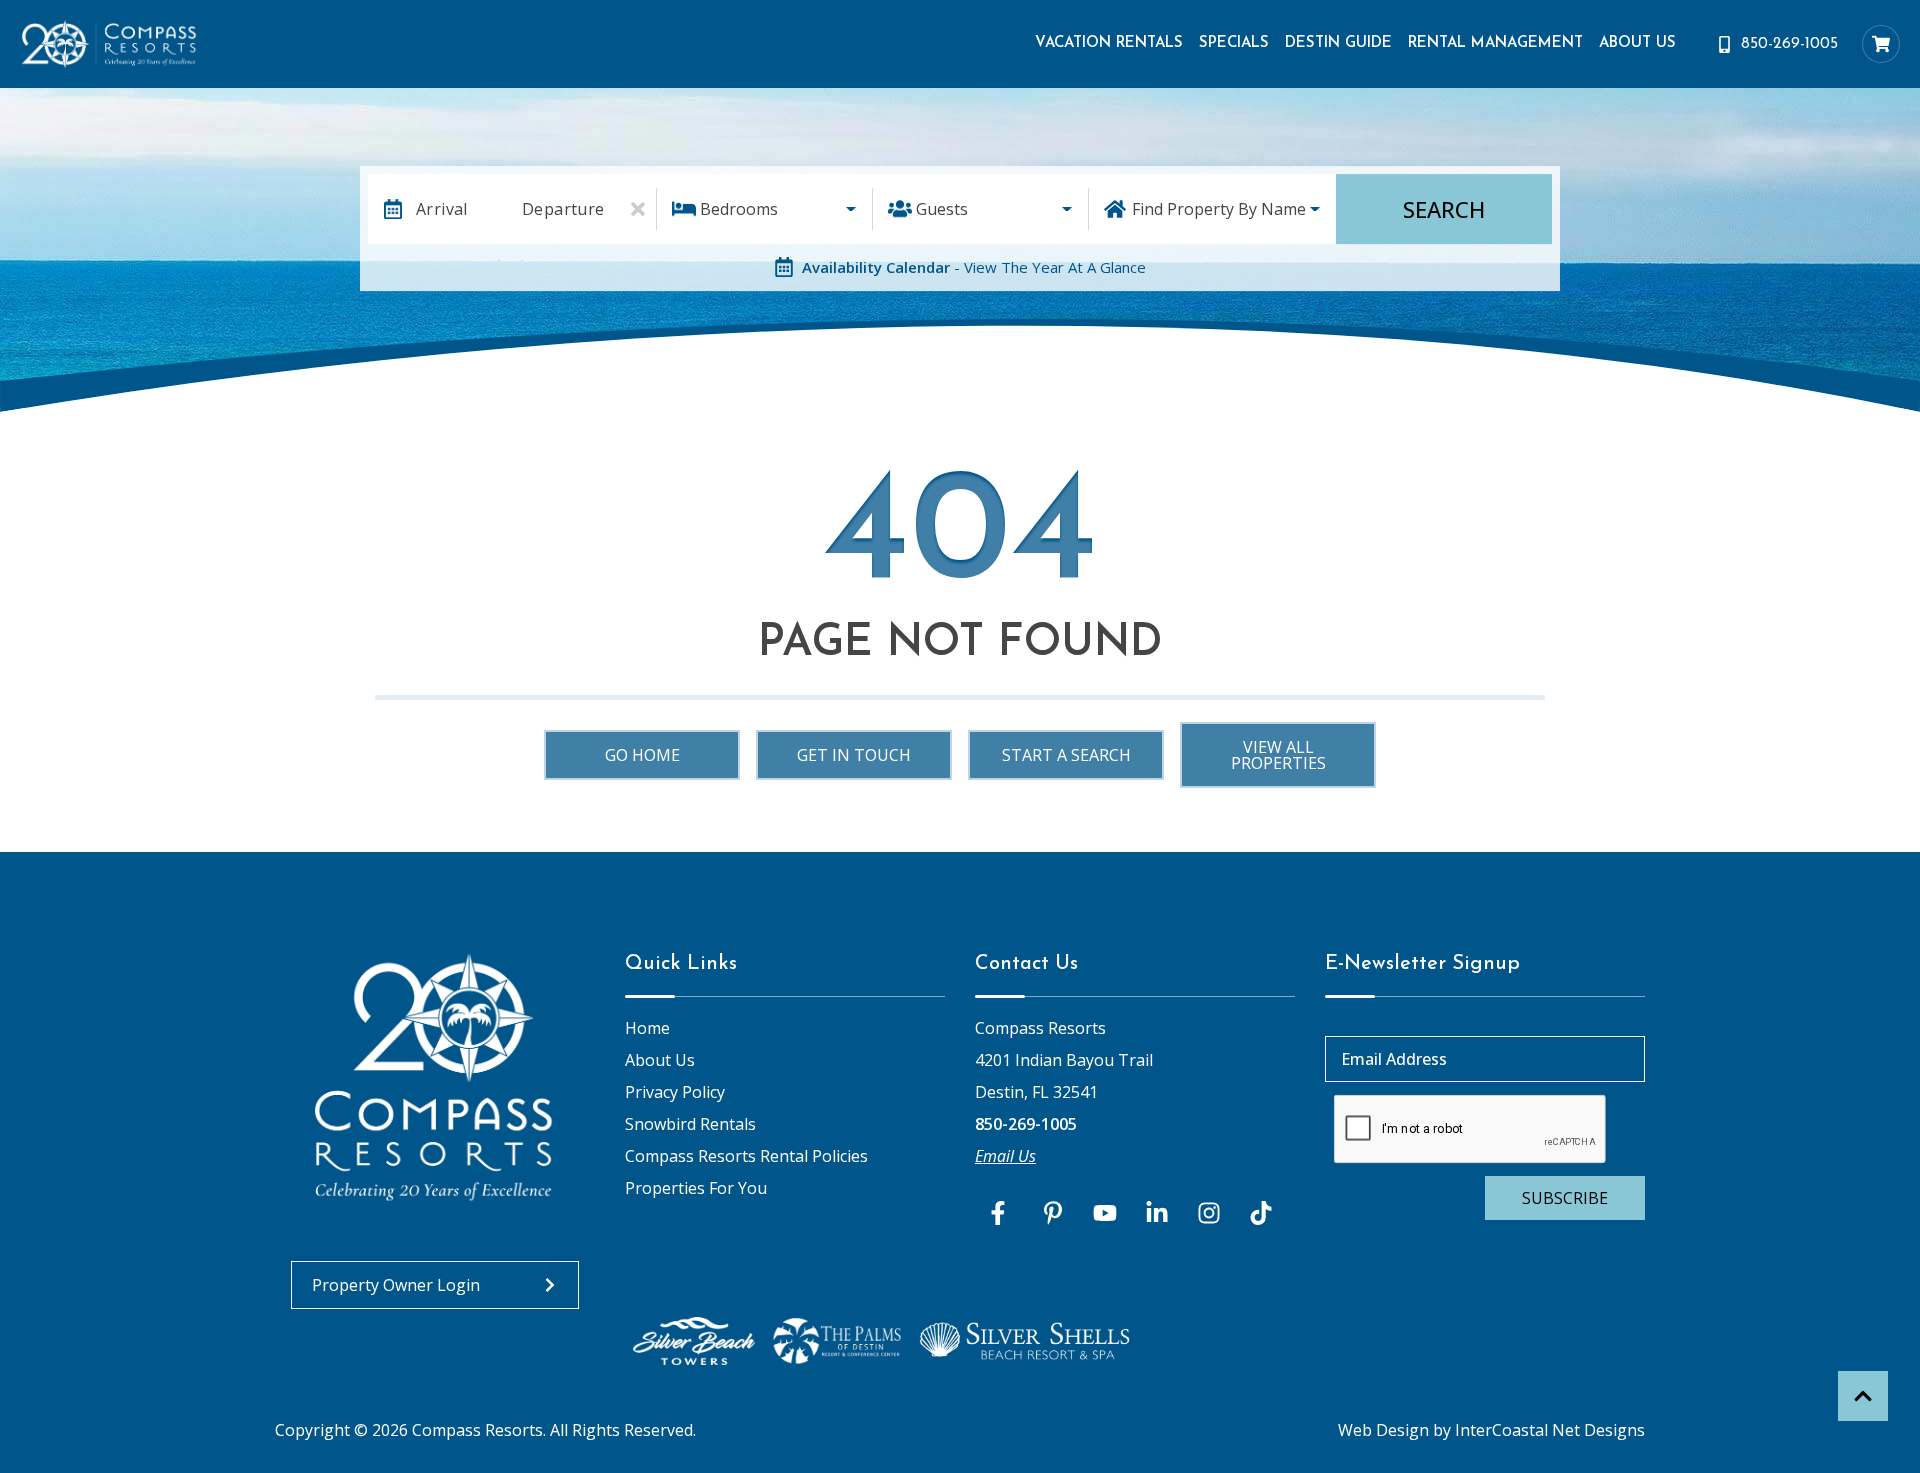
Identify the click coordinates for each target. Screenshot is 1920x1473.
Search (1444, 209)
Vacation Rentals (1109, 43)
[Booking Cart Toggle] (1881, 44)
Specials (1234, 43)
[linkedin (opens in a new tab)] (1157, 1213)
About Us (1637, 43)
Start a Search (1066, 755)
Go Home (642, 755)
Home (647, 1028)
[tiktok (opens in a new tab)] (1261, 1213)
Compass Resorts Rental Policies (746, 1156)
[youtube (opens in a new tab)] (1105, 1213)
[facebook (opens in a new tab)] (1001, 1213)
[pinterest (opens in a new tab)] (1053, 1213)
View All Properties (1278, 755)
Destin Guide (1338, 43)
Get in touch (854, 755)
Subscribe (1565, 1198)
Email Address (1394, 1059)
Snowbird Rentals (690, 1124)
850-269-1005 (1026, 1124)
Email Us (1005, 1156)
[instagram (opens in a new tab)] (1209, 1213)
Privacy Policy (675, 1092)
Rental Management (1495, 43)
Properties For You (696, 1188)
